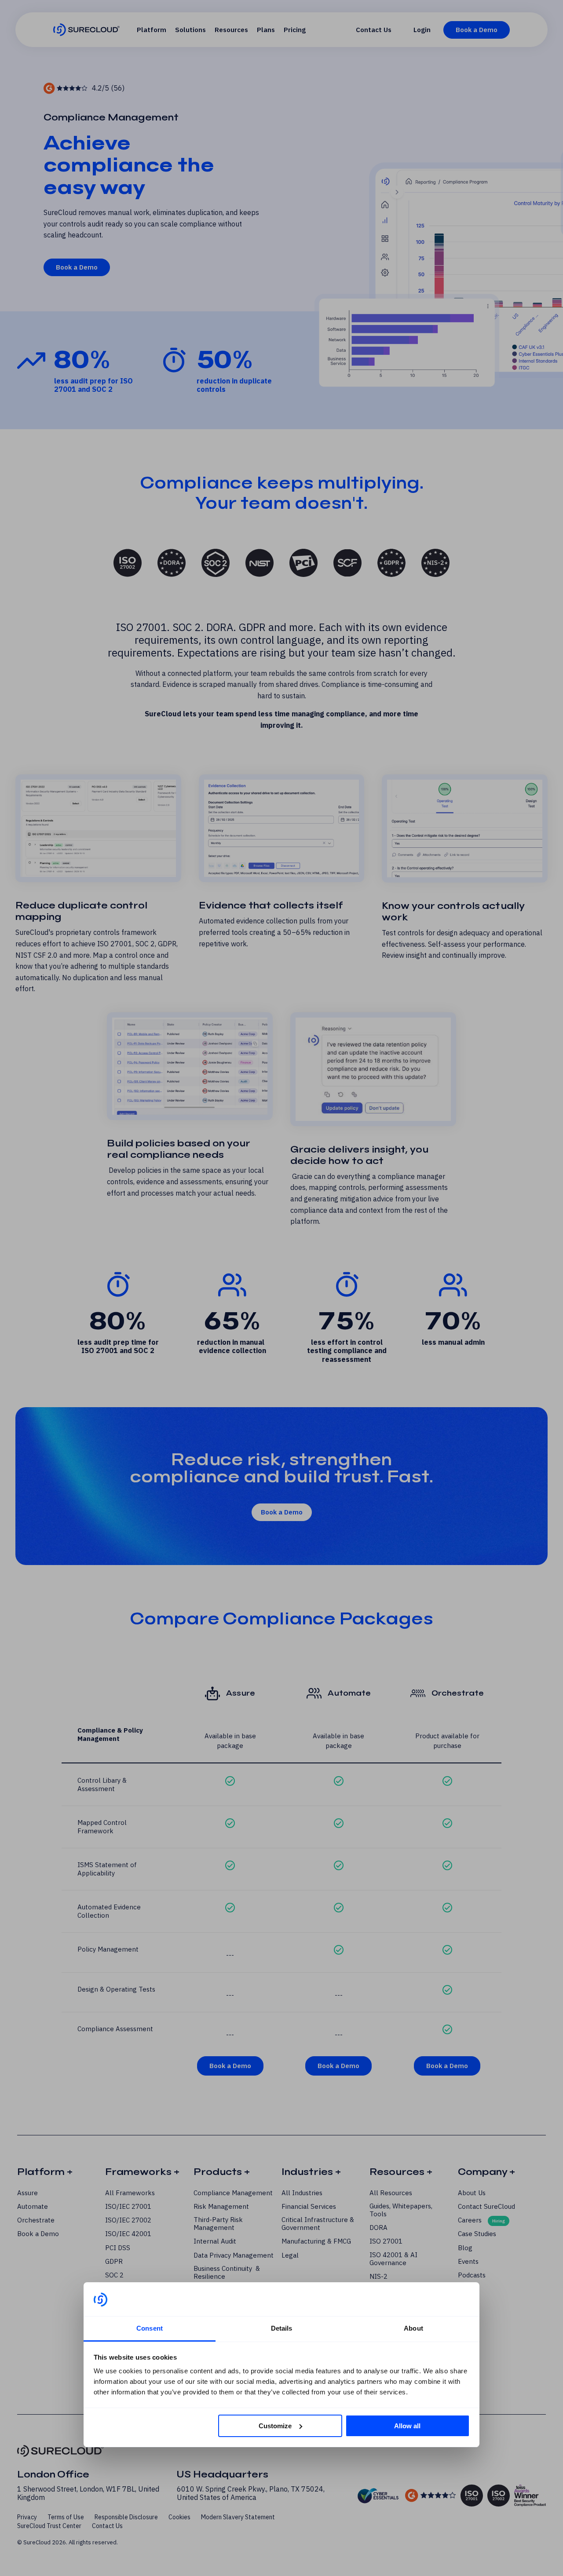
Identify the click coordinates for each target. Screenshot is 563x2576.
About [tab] (413, 2328)
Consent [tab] (150, 2328)
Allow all (407, 2426)
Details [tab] (282, 2328)
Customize (275, 2426)
